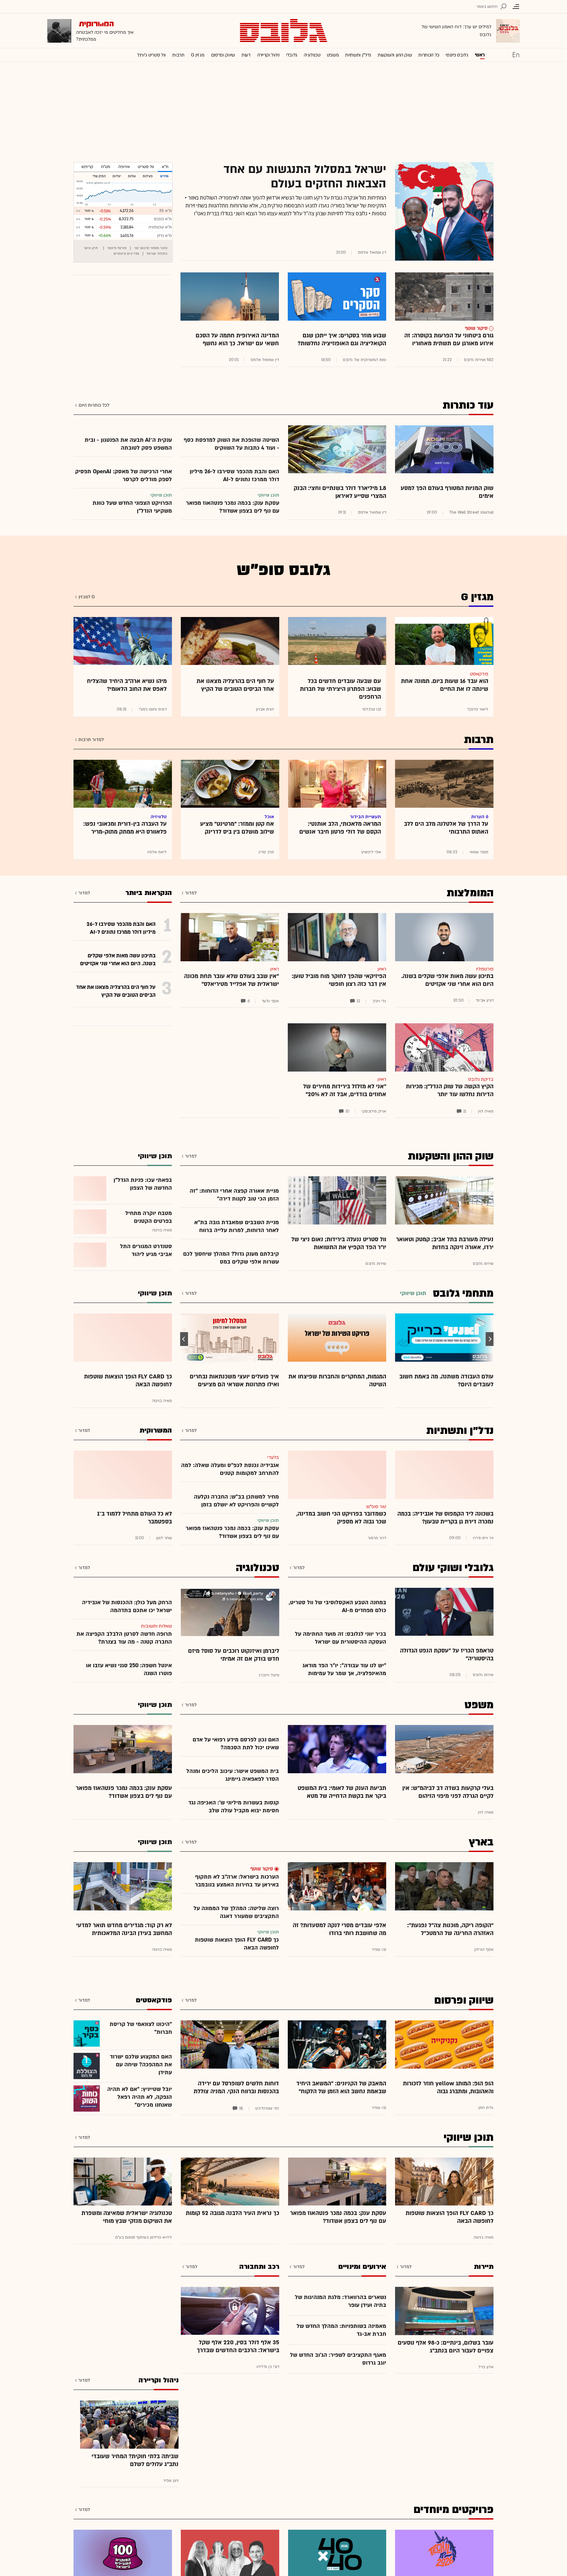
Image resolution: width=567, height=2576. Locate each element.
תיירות (484, 2267)
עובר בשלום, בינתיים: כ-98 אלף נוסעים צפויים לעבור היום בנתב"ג (446, 2347)
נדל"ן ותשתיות (460, 1431)
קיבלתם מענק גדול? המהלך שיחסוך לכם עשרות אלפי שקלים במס (231, 1258)
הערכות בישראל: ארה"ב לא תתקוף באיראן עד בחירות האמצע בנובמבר (237, 1881)
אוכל (269, 817)
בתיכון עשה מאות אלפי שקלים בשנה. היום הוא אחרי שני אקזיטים (447, 980)
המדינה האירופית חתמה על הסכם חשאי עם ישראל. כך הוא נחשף (237, 340)
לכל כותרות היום (94, 405)
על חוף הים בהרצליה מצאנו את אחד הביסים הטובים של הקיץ (235, 685)
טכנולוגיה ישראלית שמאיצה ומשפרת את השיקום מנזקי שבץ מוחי (127, 2217)
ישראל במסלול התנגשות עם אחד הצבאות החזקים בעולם (305, 177)
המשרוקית (156, 1430)
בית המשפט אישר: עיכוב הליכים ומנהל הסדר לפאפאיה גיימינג (233, 1775)
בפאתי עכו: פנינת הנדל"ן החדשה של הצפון (143, 1184)
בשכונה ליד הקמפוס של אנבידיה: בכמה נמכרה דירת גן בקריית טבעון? (445, 1518)
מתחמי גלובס (463, 1293)
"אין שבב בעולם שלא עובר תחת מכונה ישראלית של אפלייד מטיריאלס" (231, 980)
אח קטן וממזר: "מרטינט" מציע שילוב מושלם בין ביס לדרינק (237, 828)
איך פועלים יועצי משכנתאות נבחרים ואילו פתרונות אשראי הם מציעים (234, 1381)
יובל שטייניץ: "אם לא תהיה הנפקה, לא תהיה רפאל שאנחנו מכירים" (140, 2097)
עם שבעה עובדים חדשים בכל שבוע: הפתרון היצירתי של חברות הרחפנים (340, 689)
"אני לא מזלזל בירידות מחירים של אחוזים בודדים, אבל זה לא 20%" (345, 1090)
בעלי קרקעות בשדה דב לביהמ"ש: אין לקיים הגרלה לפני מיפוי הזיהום (448, 1792)
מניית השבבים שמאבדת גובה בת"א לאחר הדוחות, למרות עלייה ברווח (237, 1226)
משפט (333, 55)
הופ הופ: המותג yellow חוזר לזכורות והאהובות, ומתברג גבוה (448, 2087)
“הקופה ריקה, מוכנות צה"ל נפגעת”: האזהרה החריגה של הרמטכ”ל (450, 1929)
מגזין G (198, 55)
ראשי (480, 55)
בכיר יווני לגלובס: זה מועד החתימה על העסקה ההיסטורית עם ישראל (341, 1638)
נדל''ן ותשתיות (358, 55)
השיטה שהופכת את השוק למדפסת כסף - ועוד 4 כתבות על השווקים (231, 444)
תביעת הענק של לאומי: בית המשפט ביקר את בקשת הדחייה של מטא (342, 1792)
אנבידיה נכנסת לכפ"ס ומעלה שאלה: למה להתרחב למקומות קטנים (230, 1469)
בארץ (481, 1842)
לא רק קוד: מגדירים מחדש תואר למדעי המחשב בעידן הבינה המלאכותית (124, 1929)
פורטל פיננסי (117, 248)
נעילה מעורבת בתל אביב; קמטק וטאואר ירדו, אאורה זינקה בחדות (445, 1243)
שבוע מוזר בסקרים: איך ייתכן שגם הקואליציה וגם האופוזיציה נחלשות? (342, 340)
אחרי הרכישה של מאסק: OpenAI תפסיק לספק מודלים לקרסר (124, 475)
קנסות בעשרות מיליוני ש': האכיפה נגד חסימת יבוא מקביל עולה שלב (234, 1807)
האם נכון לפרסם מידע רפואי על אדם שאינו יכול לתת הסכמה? (236, 1744)
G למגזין (87, 597)
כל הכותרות (429, 55)
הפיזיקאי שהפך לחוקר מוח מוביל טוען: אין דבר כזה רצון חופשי (339, 980)
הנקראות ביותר (149, 893)
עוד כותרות (468, 405)
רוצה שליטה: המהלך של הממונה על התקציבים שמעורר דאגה (236, 1912)
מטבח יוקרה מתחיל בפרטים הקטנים (149, 1217)
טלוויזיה (159, 817)
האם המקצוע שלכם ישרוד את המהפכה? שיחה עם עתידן (141, 2065)
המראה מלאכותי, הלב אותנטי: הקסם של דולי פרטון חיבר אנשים (340, 828)
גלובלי (292, 55)
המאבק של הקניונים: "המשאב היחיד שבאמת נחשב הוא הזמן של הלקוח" (341, 2087)
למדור (191, 893)
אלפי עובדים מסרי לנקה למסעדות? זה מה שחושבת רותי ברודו (339, 1929)
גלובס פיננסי (457, 55)
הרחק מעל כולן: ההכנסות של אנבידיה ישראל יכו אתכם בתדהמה (127, 1606)
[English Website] (516, 54)
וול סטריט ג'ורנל (151, 55)
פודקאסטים (154, 2000)
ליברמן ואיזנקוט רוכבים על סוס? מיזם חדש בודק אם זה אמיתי (234, 1655)
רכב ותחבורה (259, 2267)
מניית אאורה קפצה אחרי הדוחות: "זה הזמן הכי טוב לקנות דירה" (234, 1195)
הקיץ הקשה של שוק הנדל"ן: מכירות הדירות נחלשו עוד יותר (450, 1090)
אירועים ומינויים (362, 2267)
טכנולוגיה (312, 55)
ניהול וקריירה (268, 55)
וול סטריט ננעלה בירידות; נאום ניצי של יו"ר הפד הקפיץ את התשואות (339, 1243)
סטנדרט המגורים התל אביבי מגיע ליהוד (146, 1250)
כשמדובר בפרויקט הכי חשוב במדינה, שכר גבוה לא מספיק (341, 1518)
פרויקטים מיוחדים (453, 2510)
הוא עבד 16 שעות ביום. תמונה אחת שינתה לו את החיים (445, 685)
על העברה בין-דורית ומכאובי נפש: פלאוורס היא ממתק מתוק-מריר (125, 828)
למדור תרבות (91, 740)
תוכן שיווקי (469, 2138)
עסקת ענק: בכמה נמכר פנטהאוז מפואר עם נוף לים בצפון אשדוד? (233, 507)
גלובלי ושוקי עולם (453, 1568)
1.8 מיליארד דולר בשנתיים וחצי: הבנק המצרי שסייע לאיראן (340, 492)
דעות (246, 55)
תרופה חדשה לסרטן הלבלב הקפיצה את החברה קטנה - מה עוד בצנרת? (124, 1638)
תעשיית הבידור (365, 817)
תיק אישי (91, 248)
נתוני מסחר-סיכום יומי (151, 248)
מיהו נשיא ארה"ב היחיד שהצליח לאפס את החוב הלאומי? (127, 685)
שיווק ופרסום (223, 55)
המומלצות (470, 893)
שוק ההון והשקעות (395, 55)
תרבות (178, 55)
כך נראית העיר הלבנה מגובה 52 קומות (232, 2213)
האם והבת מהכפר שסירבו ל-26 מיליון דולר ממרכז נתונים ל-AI (234, 475)
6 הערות (480, 817)
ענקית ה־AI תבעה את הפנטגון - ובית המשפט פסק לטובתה (128, 444)
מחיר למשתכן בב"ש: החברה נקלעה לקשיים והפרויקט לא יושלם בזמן (236, 1501)
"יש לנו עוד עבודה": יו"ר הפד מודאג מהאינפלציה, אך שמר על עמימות (344, 1669)
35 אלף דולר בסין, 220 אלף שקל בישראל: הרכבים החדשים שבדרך (238, 2346)
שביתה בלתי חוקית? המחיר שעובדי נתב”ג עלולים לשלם (135, 2460)
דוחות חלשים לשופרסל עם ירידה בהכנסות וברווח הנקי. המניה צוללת (236, 2087)
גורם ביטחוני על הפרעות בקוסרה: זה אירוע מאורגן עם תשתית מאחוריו (449, 340)
